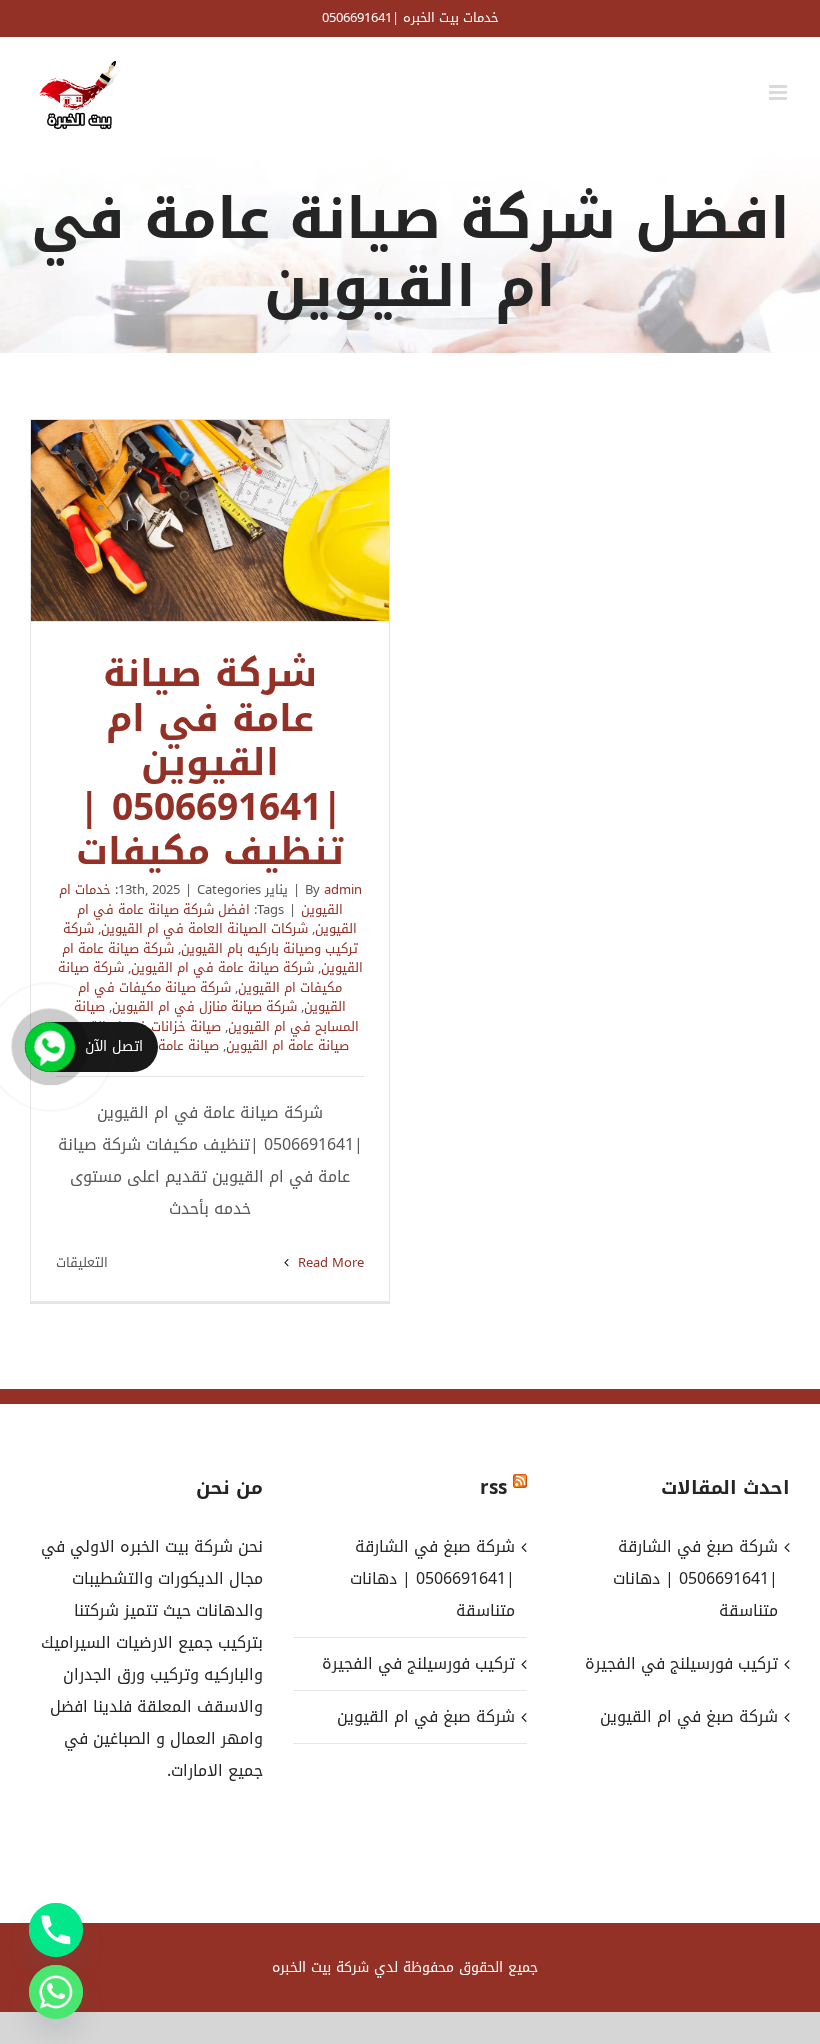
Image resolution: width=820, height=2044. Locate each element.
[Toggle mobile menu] (779, 92)
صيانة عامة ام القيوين (287, 1045)
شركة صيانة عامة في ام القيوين (222, 967)
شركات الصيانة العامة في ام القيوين (204, 928)
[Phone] (56, 1930)
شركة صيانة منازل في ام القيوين (204, 1006)
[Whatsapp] (56, 1992)
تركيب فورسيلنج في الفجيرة (418, 1663)
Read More (329, 1262)
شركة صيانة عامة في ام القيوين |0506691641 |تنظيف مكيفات (210, 521)
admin (343, 889)
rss (493, 1488)
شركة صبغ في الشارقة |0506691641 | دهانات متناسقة (432, 1578)
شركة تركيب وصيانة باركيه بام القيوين (210, 938)
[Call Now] (50, 1047)
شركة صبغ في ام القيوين (425, 1716)
